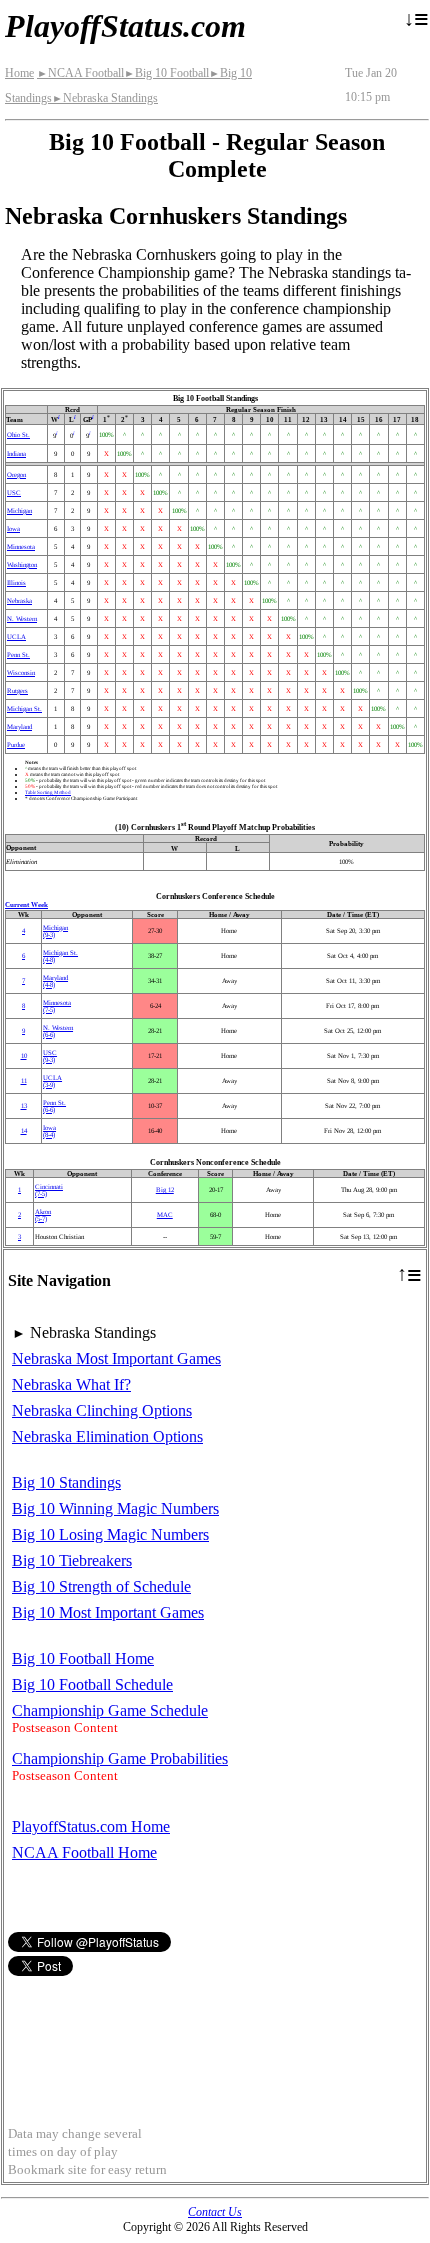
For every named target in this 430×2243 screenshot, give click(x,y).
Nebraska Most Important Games (116, 1358)
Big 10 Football (166, 73)
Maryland (19, 726)
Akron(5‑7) (43, 1215)
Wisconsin (21, 672)
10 (24, 1055)
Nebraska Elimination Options (107, 1436)
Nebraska (19, 600)
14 (24, 1130)
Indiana (16, 453)
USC (14, 492)
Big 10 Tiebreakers (72, 1560)
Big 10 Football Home (83, 1658)
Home (19, 73)
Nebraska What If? (71, 1384)
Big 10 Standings (66, 1482)
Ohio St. (18, 434)
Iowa (13, 528)
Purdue (16, 744)
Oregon (16, 474)
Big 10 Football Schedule (92, 1684)
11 (24, 1080)
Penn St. (18, 654)
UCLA (16, 636)
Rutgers (17, 690)
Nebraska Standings (105, 98)
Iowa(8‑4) (49, 1131)
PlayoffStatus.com (125, 26)
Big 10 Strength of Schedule (101, 1586)
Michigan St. (24, 708)
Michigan (19, 510)
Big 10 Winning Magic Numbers (115, 1508)
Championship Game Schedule (110, 1710)
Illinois (16, 582)
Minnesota (21, 546)
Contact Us (215, 2212)
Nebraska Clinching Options (102, 1410)
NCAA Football (80, 73)
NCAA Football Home (84, 1852)
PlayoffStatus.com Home (91, 1826)
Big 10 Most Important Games (108, 1612)
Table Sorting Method (48, 792)
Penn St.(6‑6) (54, 1106)
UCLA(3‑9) (52, 1081)
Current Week (26, 904)
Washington (22, 564)
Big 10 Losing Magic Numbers (110, 1534)
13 (24, 1105)
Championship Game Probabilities (120, 1758)
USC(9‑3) (50, 1056)
